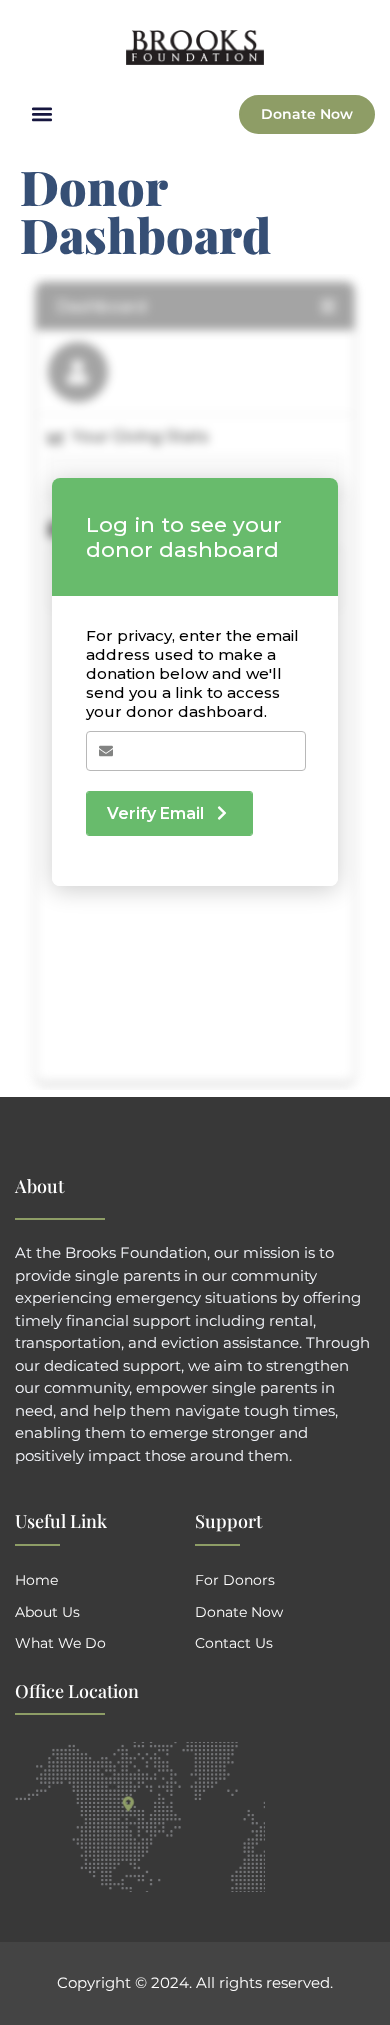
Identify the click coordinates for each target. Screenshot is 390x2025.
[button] (41, 114)
